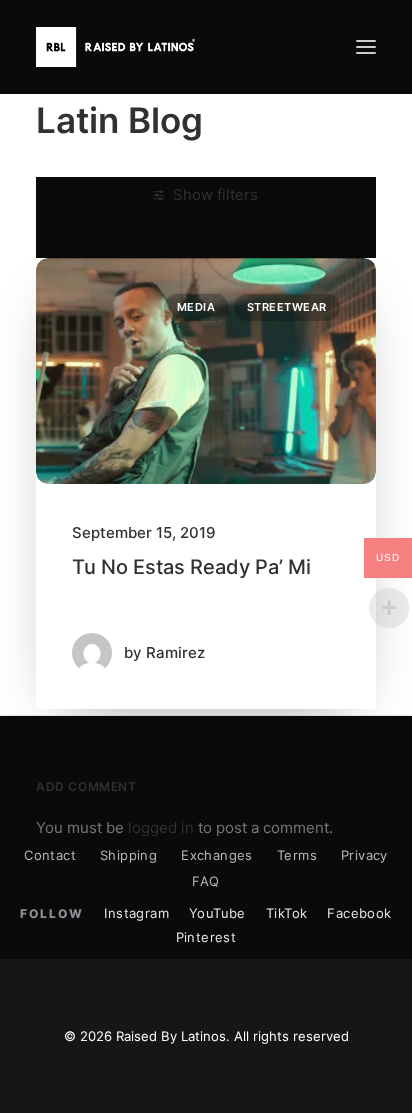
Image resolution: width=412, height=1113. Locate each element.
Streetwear (287, 307)
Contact (50, 855)
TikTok (286, 913)
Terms (297, 855)
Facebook (359, 913)
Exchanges (217, 855)
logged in (161, 827)
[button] (366, 47)
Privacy (364, 855)
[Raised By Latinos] (120, 47)
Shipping (128, 855)
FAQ (205, 881)
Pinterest (206, 937)
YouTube (217, 913)
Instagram (136, 913)
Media (196, 307)
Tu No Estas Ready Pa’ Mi (191, 567)
